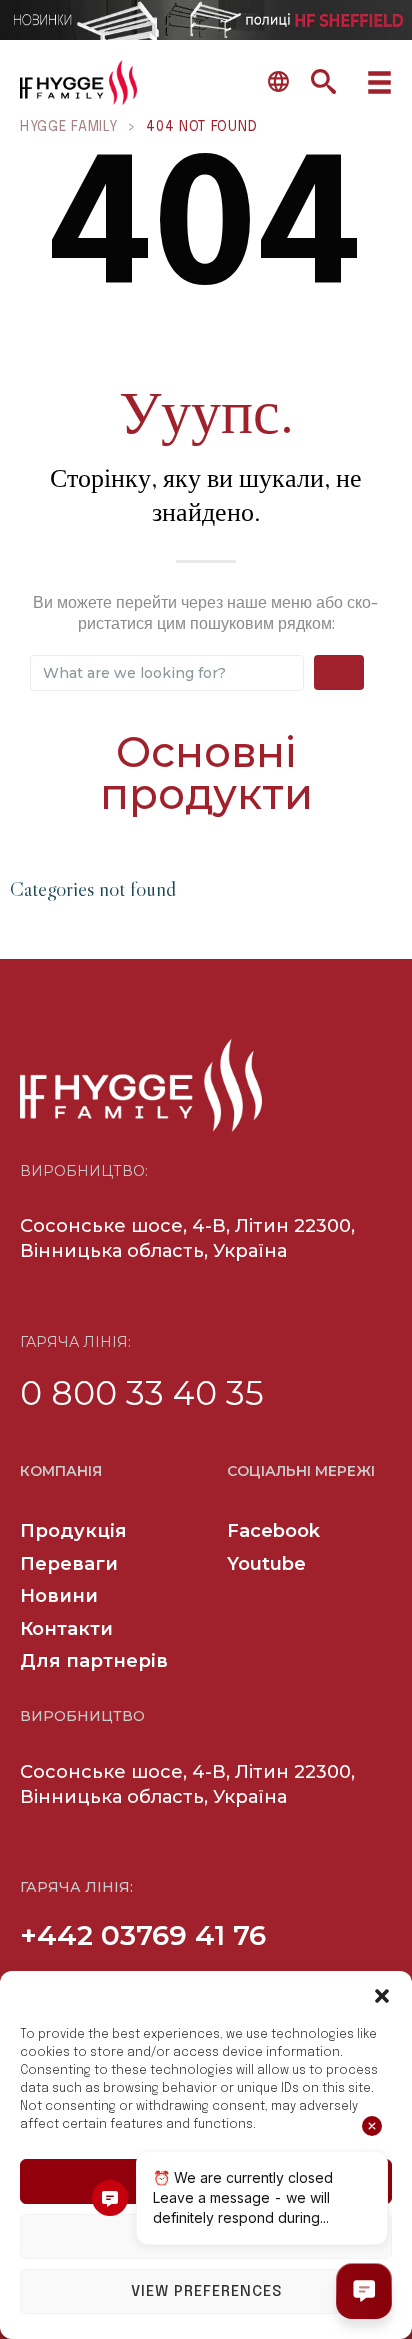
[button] (382, 1996)
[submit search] (339, 672)
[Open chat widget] (364, 2291)
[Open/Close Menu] (379, 82)
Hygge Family (68, 127)
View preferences (206, 2292)
